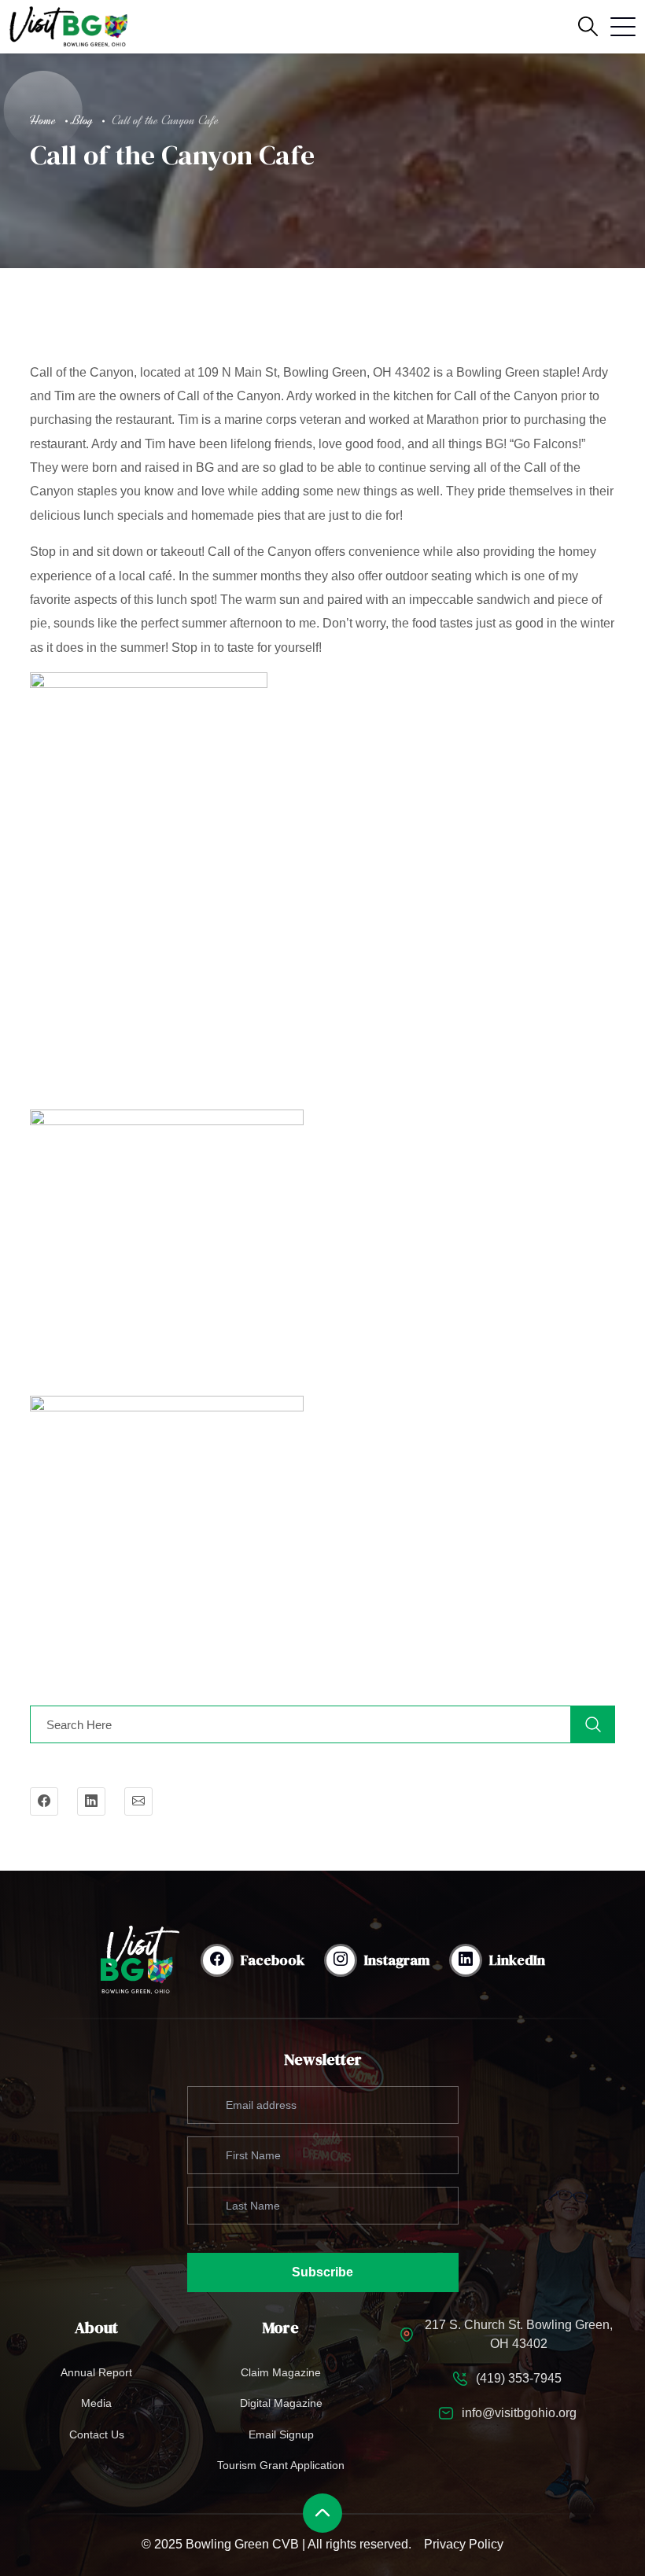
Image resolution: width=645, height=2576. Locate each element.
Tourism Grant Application (281, 2465)
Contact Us (97, 2434)
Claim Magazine (281, 2372)
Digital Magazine (281, 2403)
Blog (82, 120)
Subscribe (322, 2272)
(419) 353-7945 (519, 2378)
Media (96, 2403)
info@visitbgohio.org (519, 2413)
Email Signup (281, 2434)
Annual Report (96, 2372)
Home (43, 120)
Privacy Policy (464, 2544)
